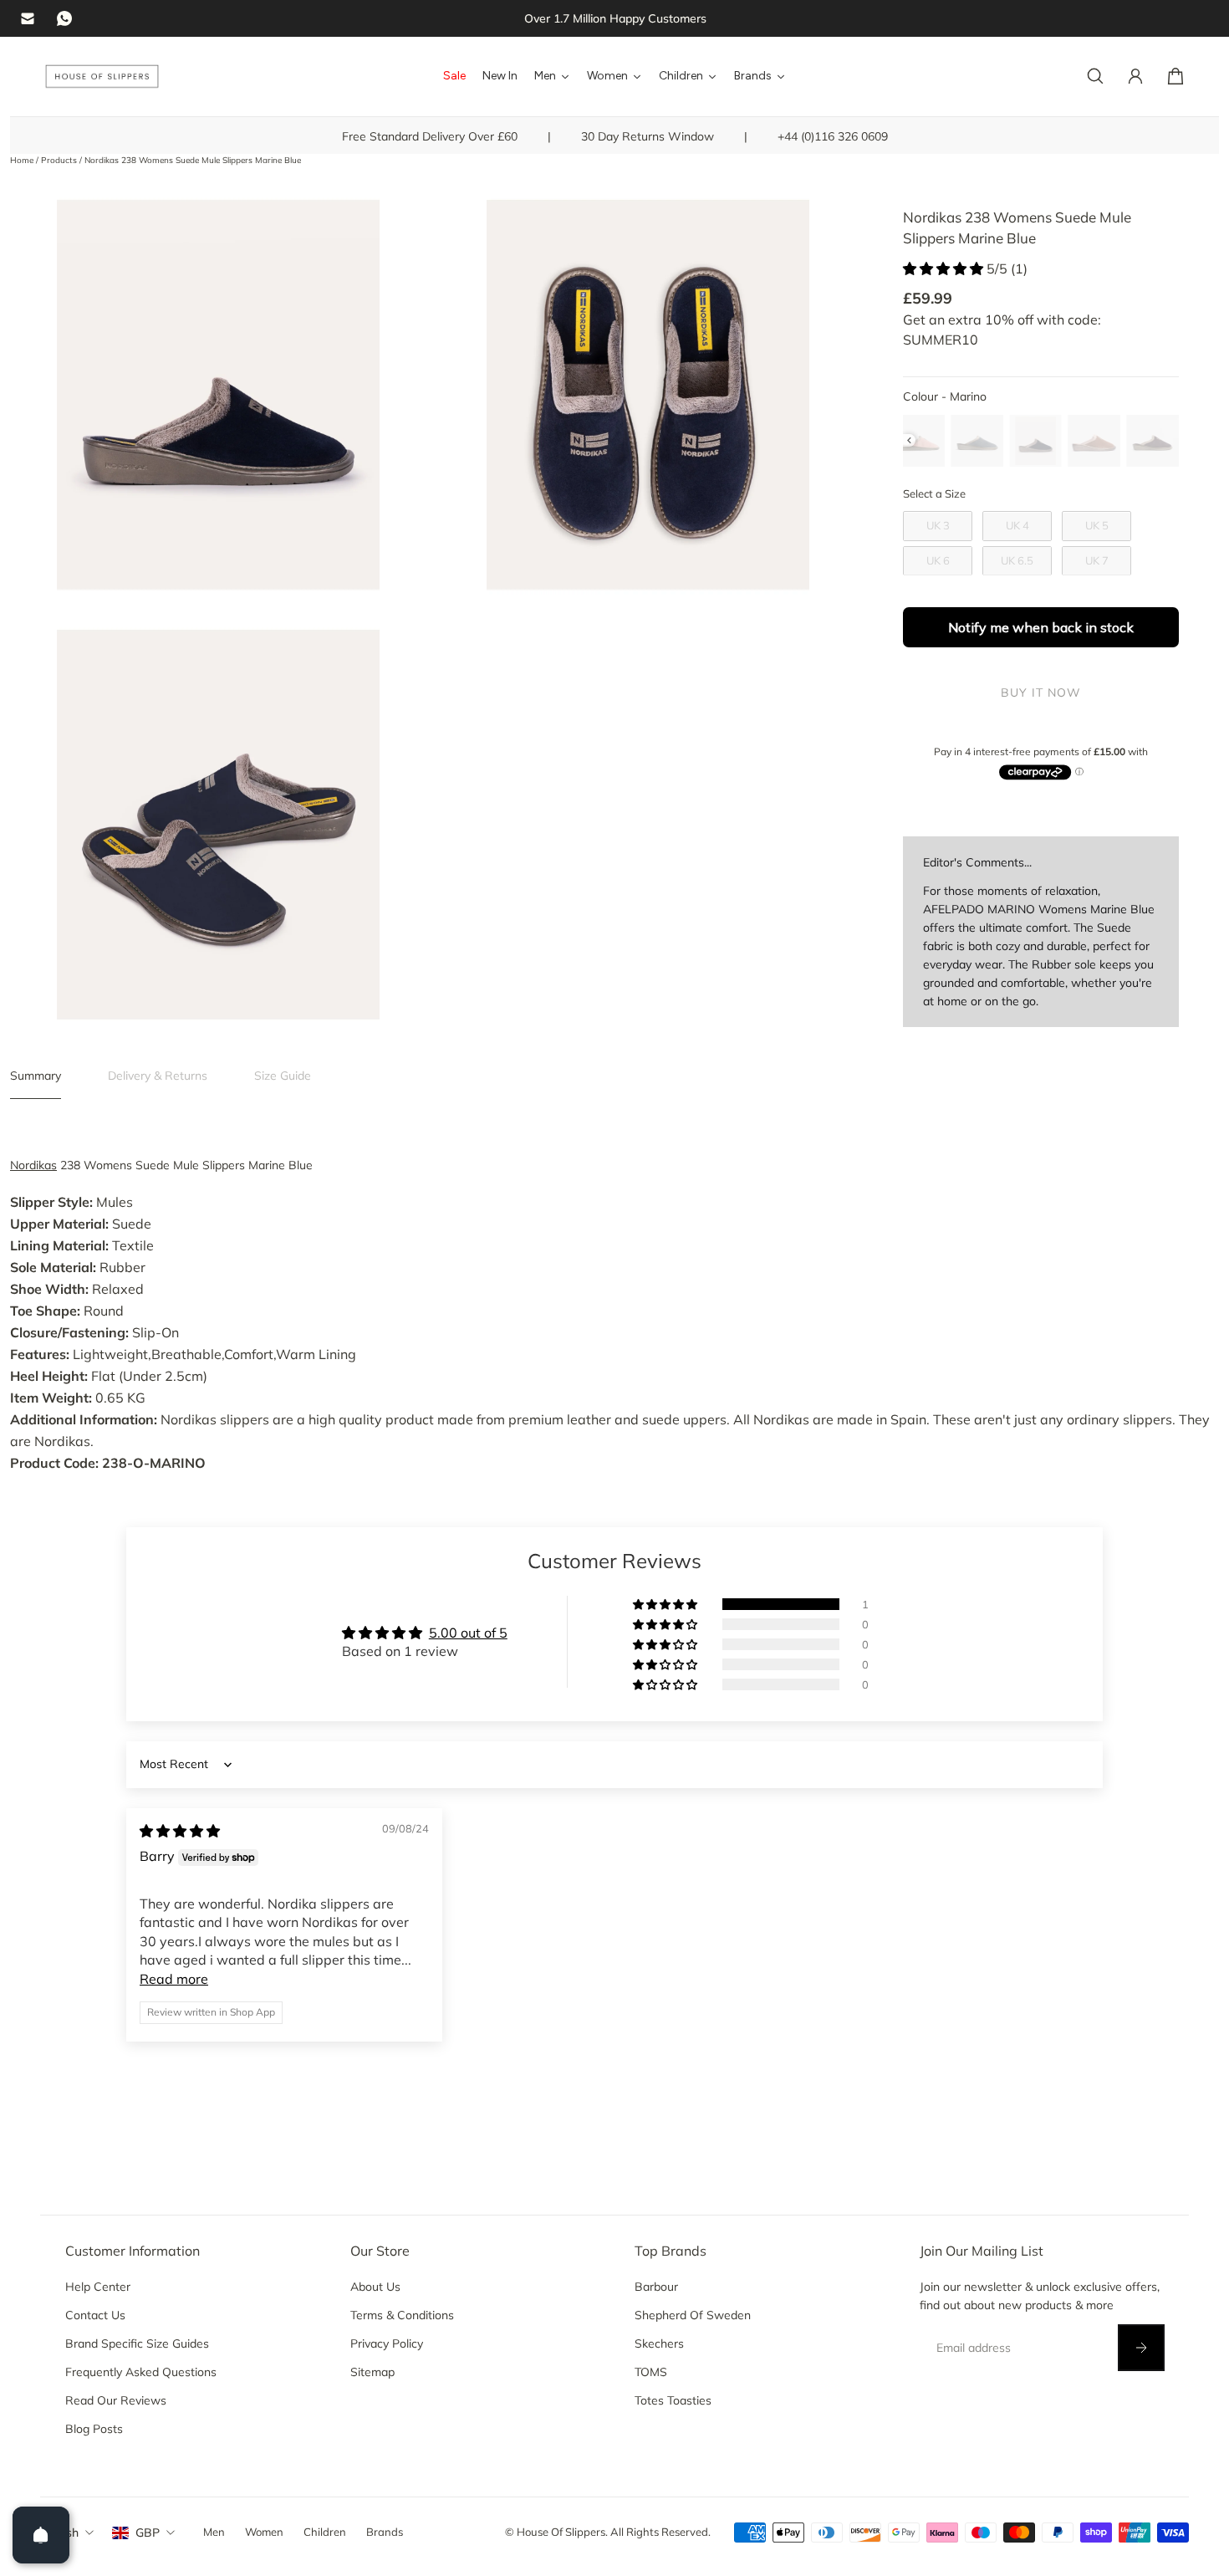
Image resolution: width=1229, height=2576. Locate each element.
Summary (36, 1076)
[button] (945, 268)
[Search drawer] (1095, 76)
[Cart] (1175, 76)
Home (23, 160)
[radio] (919, 441)
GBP (148, 2533)
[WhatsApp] (64, 18)
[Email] (28, 18)
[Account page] (1135, 76)
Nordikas (33, 1165)
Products (60, 160)
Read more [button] (174, 1979)
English (59, 2533)
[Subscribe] (1140, 2348)
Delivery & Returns (158, 1076)
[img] (180, 1831)
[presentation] (909, 440)
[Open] (41, 2535)
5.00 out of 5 (468, 1633)
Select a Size (934, 494)
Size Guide (283, 1076)
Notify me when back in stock (1041, 628)
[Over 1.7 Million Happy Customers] (615, 18)
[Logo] (102, 77)
